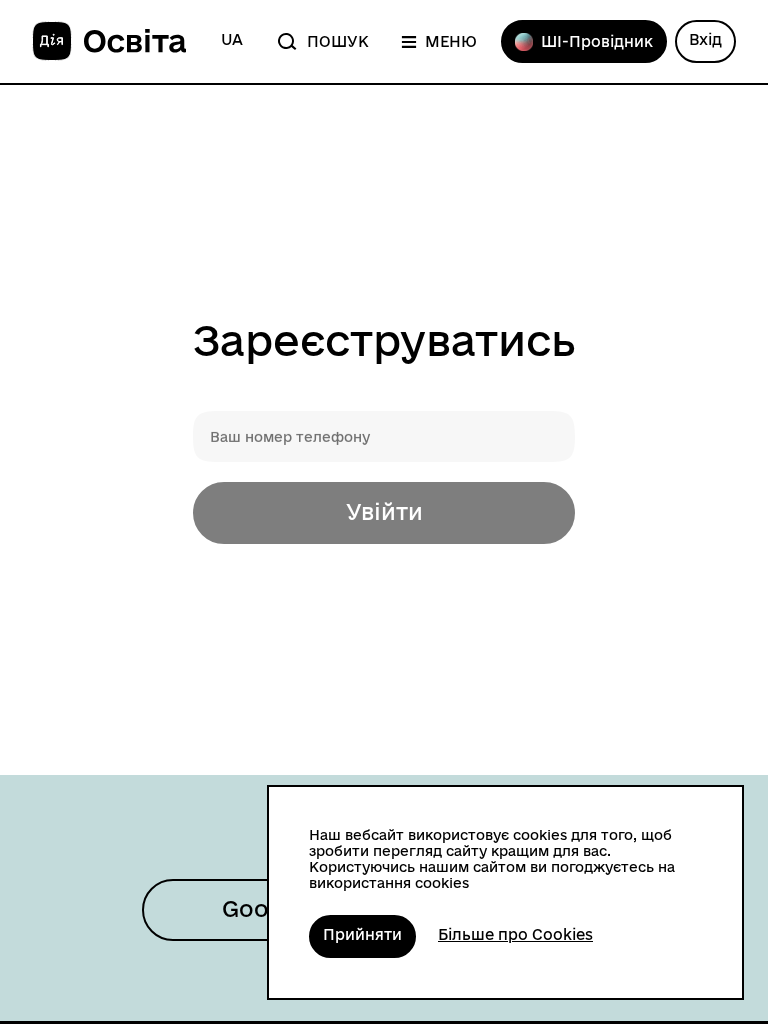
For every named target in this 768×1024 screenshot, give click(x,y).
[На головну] (109, 42)
